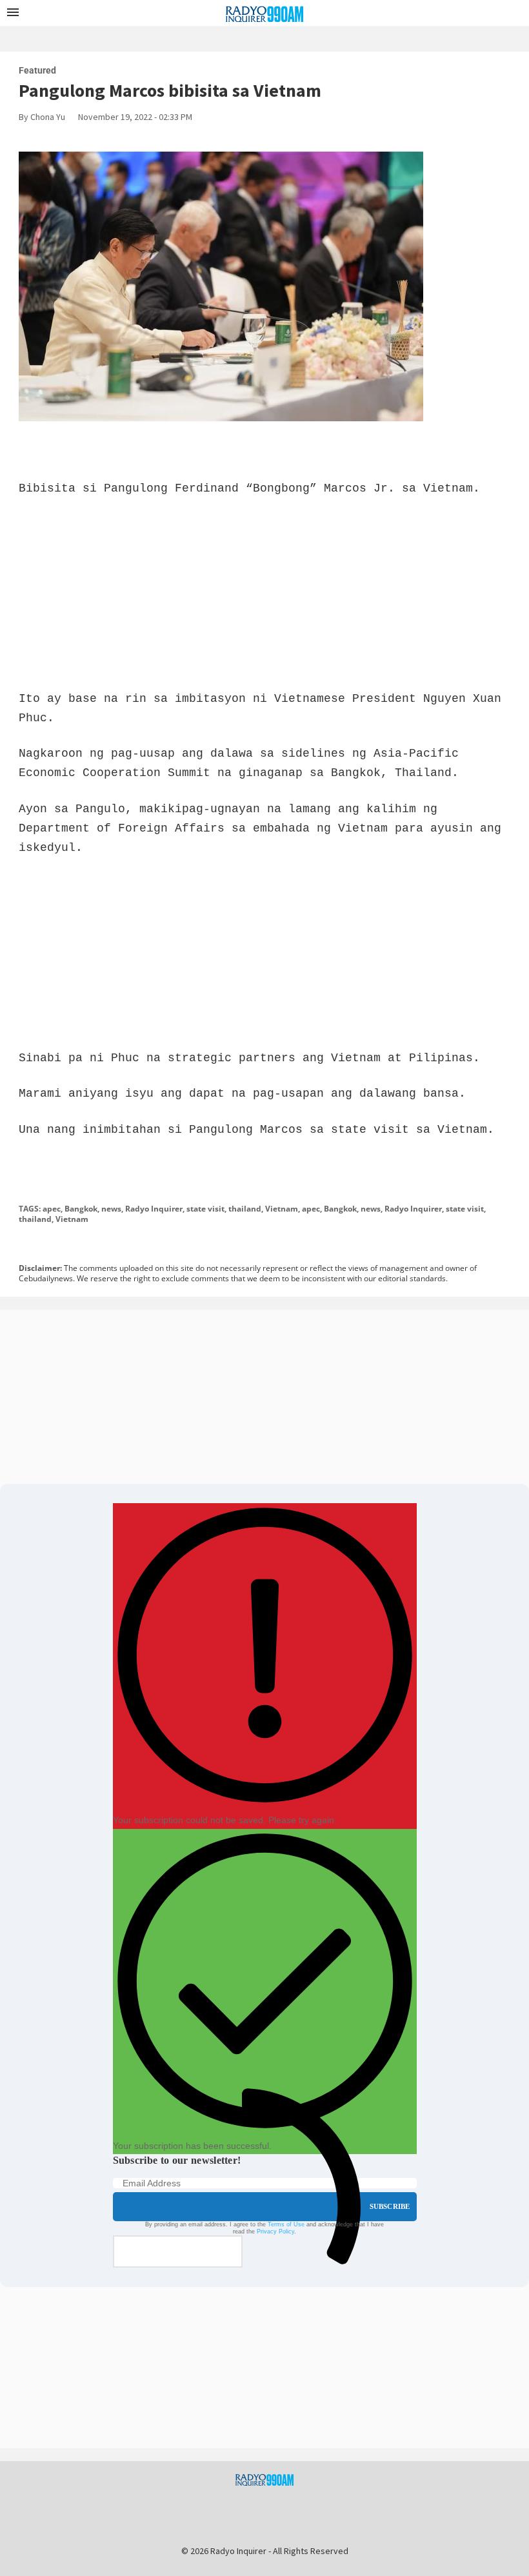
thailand (245, 1209)
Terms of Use (286, 2224)
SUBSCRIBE (390, 2206)
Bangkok (81, 1209)
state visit (205, 1209)
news (111, 1209)
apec (52, 1209)
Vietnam (282, 1209)
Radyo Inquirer (154, 1209)
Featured (37, 70)
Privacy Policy (275, 2232)
